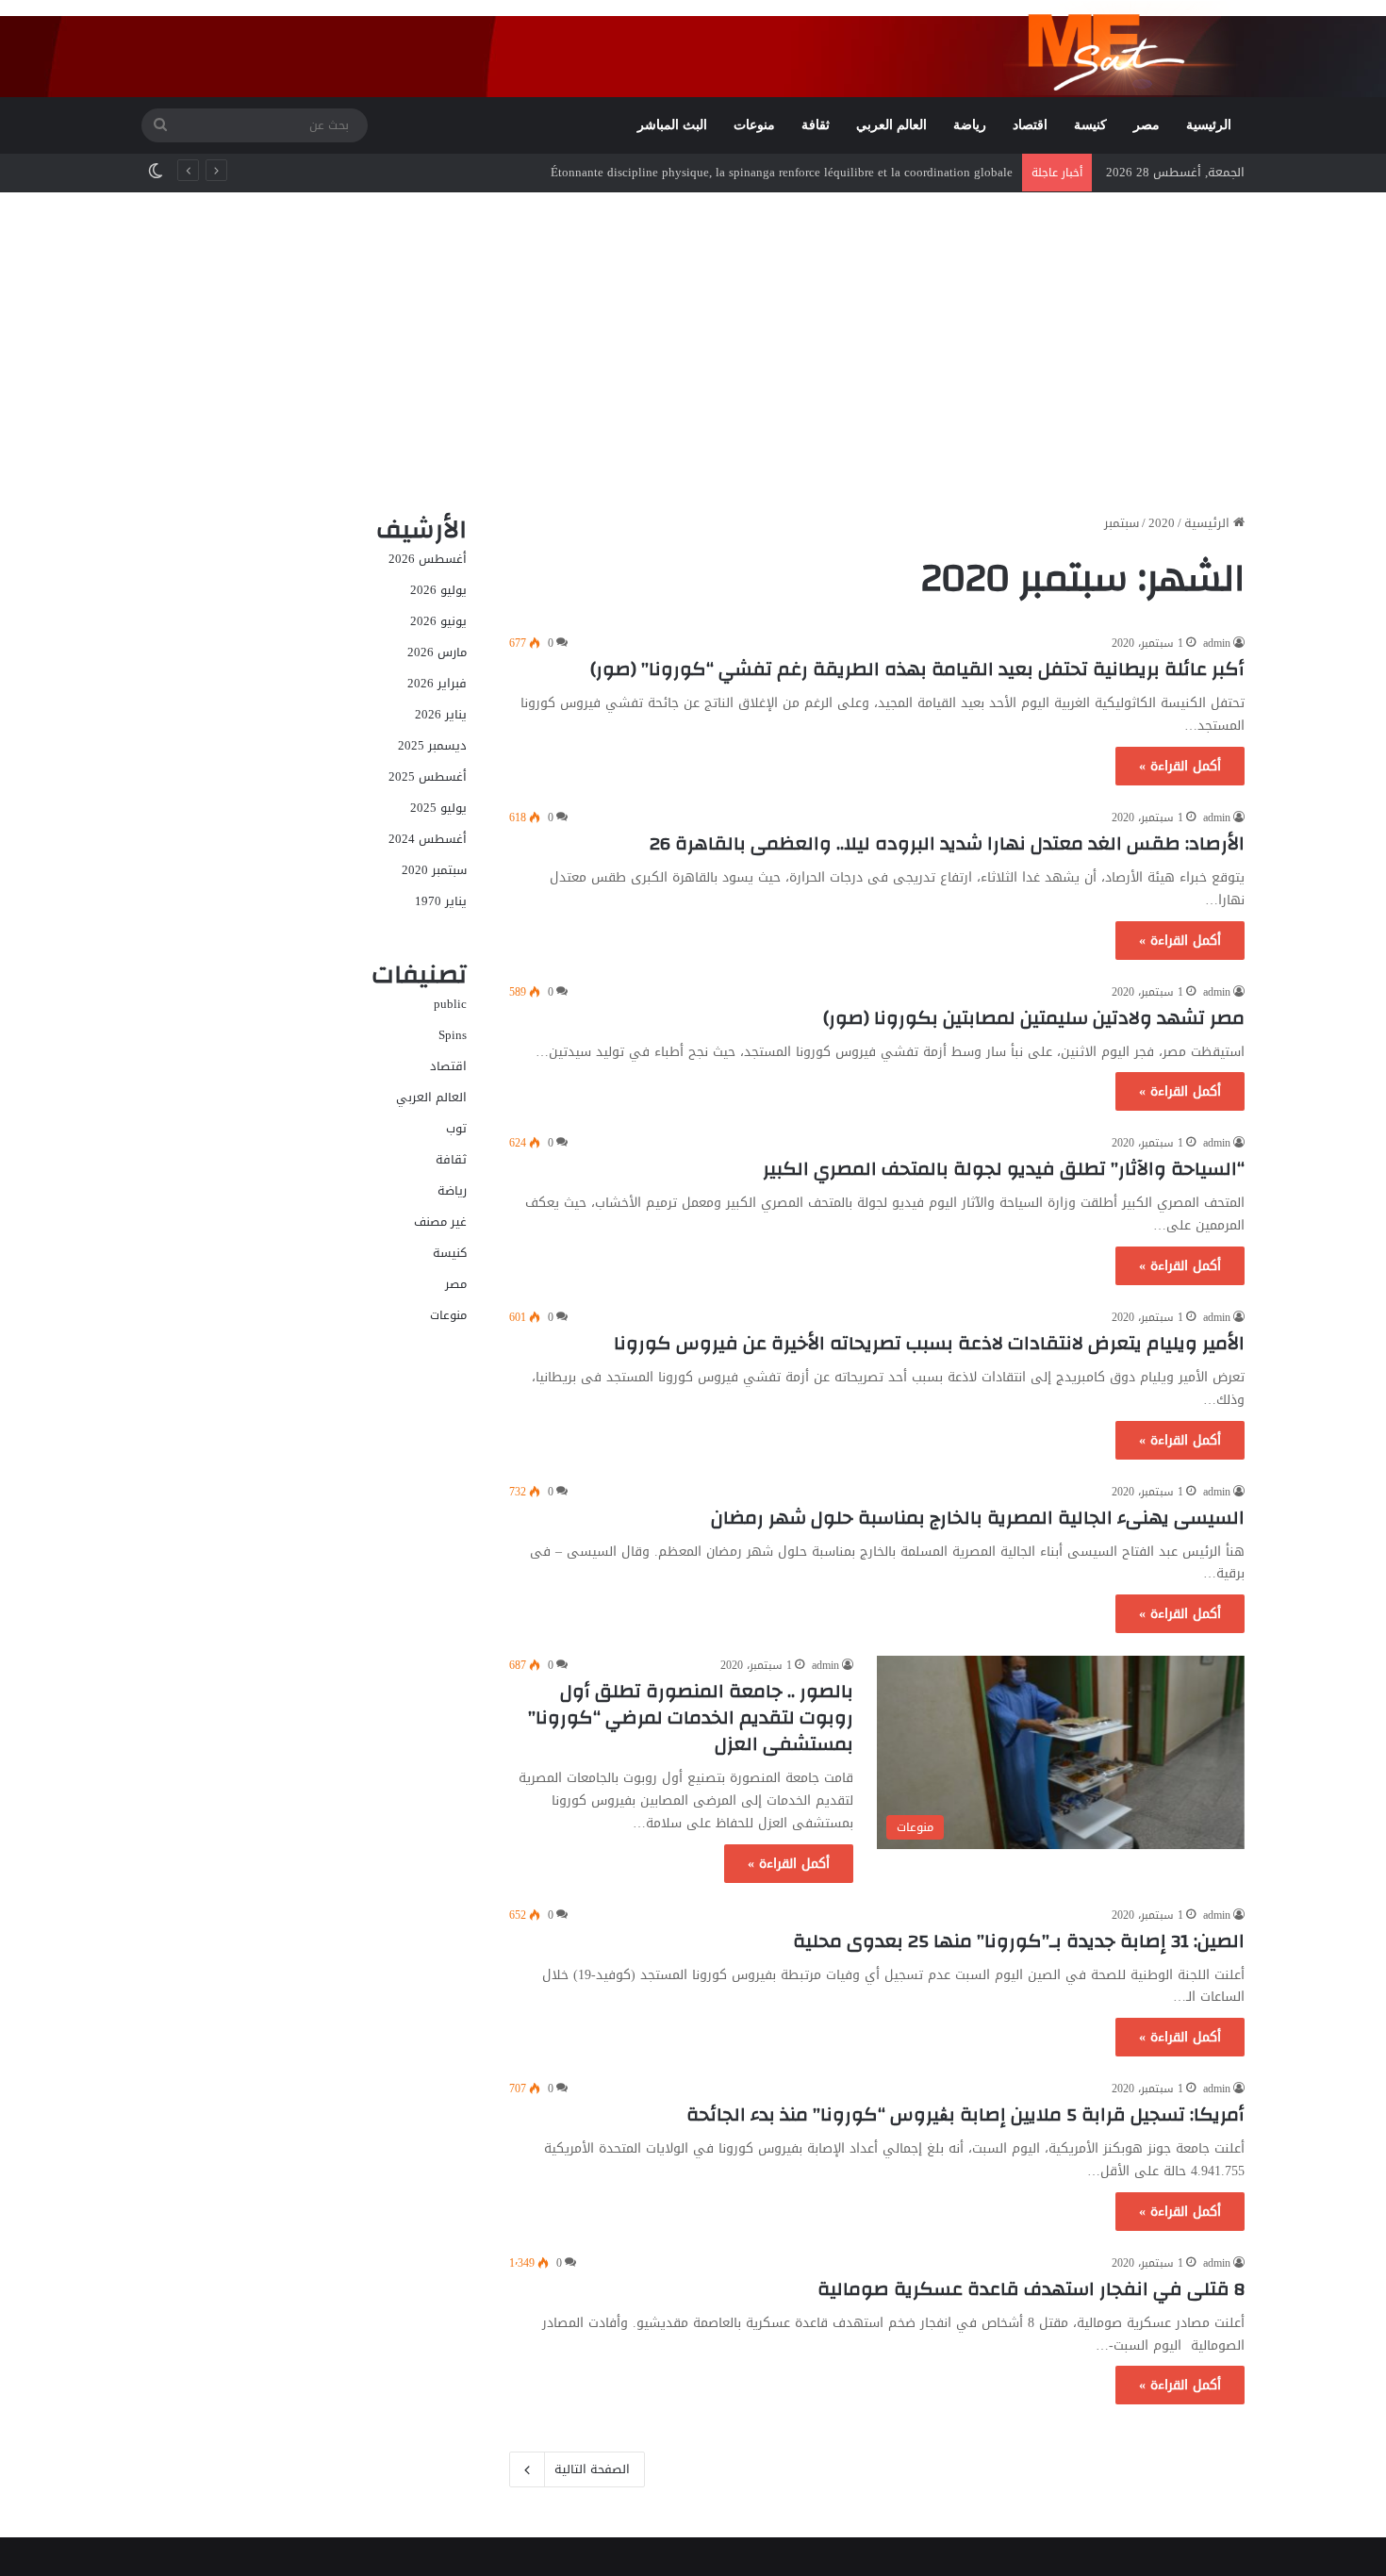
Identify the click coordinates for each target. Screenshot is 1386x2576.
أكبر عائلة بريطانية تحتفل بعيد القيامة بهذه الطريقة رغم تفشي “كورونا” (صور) (917, 669)
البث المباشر (672, 125)
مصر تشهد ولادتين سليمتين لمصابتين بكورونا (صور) (1034, 1018)
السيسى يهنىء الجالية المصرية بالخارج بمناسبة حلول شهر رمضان (978, 1518)
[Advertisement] (693, 353)
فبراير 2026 (437, 683)
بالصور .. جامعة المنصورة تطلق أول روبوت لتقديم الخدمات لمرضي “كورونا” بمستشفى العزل (691, 1717)
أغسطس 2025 (428, 776)
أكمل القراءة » (1180, 766)
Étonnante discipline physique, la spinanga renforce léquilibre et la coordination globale (782, 172)
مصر (1147, 125)
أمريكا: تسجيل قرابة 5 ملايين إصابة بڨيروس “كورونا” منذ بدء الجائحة (965, 2114)
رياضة (970, 125)
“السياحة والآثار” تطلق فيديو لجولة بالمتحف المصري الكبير (1004, 1169)
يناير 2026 (441, 714)
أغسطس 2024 (428, 839)
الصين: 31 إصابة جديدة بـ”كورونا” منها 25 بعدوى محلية (1019, 1941)
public (450, 1004)
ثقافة (816, 125)
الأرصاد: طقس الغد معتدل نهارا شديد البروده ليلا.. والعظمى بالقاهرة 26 (947, 843)
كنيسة (1090, 125)
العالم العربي (891, 125)
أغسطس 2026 (428, 559)
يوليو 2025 (438, 808)
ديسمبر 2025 (432, 745)
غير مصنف (440, 1222)
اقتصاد (1030, 125)
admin (1217, 643)
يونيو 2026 (438, 621)
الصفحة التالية (592, 2469)
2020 (1162, 523)
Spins (453, 1035)
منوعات (754, 125)
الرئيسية (1209, 125)
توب (456, 1128)
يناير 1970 (441, 901)
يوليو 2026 (438, 590)
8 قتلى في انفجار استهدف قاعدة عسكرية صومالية (1031, 2289)
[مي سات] (1124, 48)
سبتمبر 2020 (434, 870)
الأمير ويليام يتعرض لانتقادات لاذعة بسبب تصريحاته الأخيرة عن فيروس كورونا (929, 1343)
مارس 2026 (437, 652)
